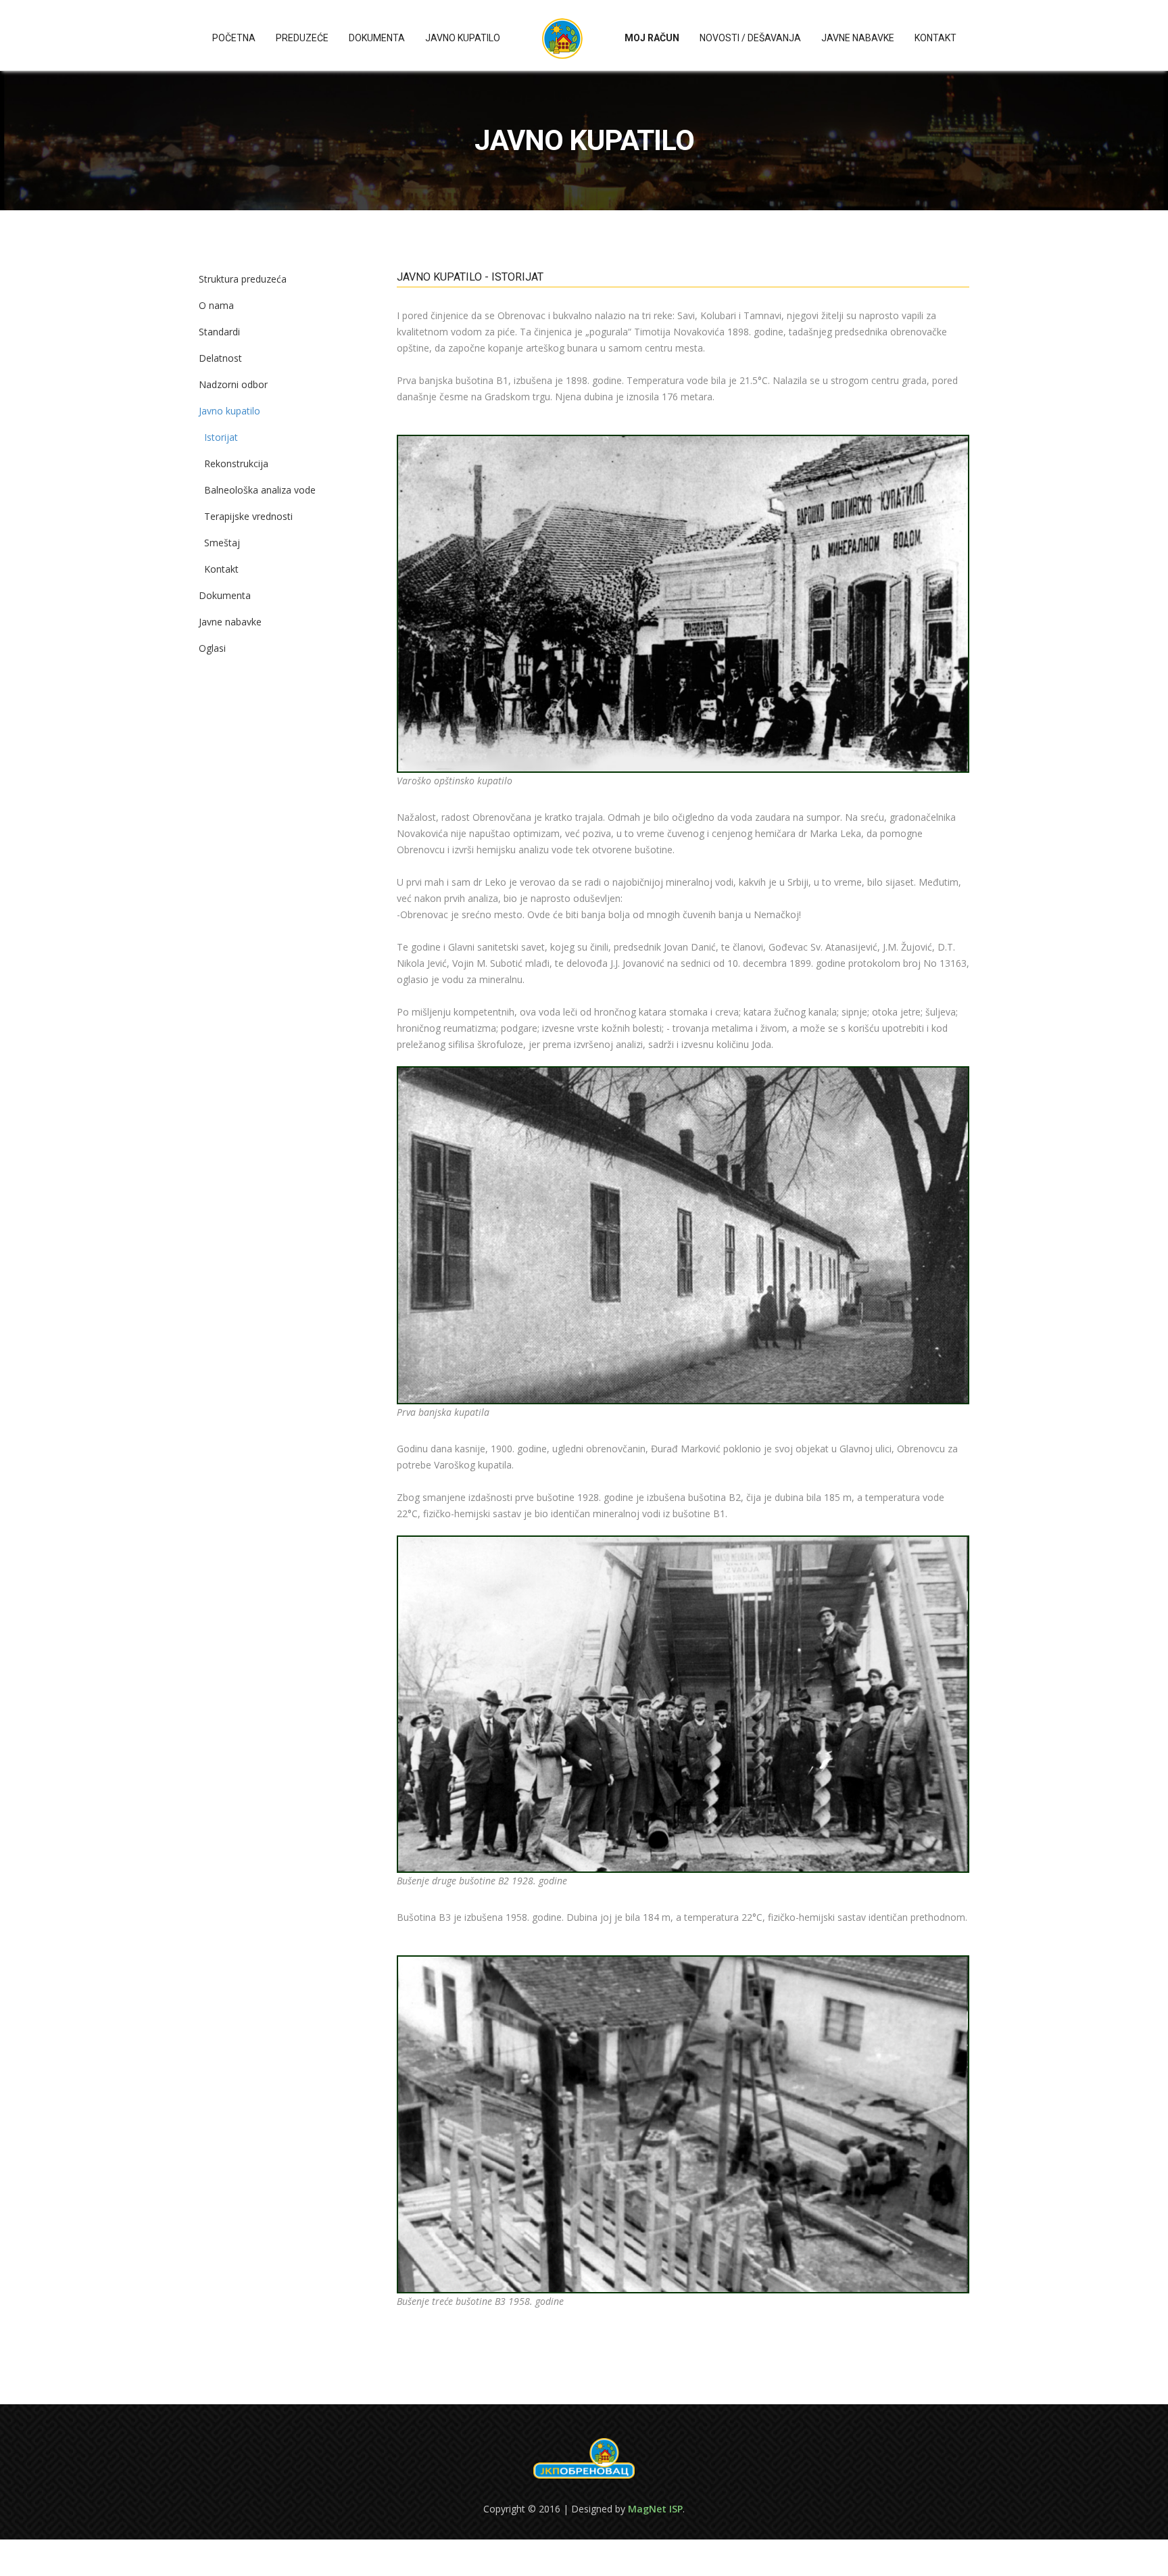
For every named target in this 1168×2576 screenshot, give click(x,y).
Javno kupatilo (463, 38)
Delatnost (220, 358)
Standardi (219, 332)
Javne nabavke (858, 38)
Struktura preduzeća (243, 279)
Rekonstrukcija (236, 463)
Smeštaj (222, 543)
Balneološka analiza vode (260, 490)
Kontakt (935, 38)
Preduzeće (302, 38)
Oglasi (212, 648)
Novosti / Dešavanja (750, 38)
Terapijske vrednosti (248, 516)
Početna (234, 38)
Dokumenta (377, 38)
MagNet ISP (655, 2509)
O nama (216, 305)
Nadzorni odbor (233, 384)
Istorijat (221, 437)
